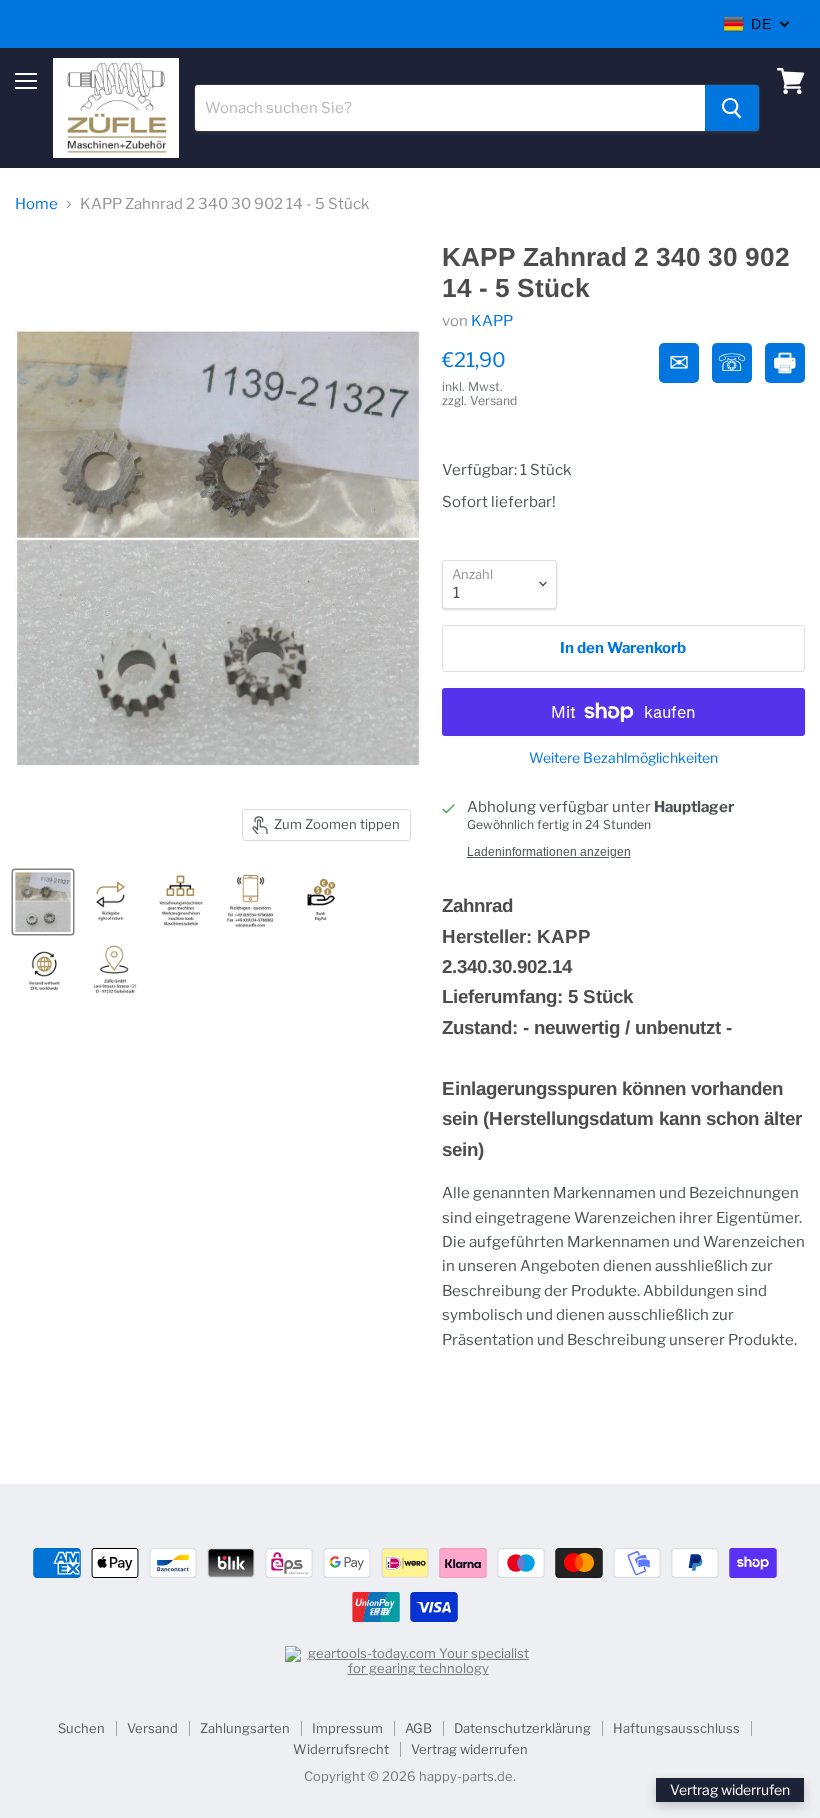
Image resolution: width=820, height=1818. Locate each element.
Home (36, 204)
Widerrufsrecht (341, 1749)
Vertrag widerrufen (469, 1749)
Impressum (347, 1728)
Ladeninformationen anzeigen (549, 852)
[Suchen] (732, 108)
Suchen (81, 1728)
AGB (418, 1728)
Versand (152, 1728)
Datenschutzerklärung (522, 1728)
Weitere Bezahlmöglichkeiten (623, 758)
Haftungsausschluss (676, 1728)
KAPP (492, 321)
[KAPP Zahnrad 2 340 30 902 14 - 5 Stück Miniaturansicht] (43, 902)
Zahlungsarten (245, 1728)
